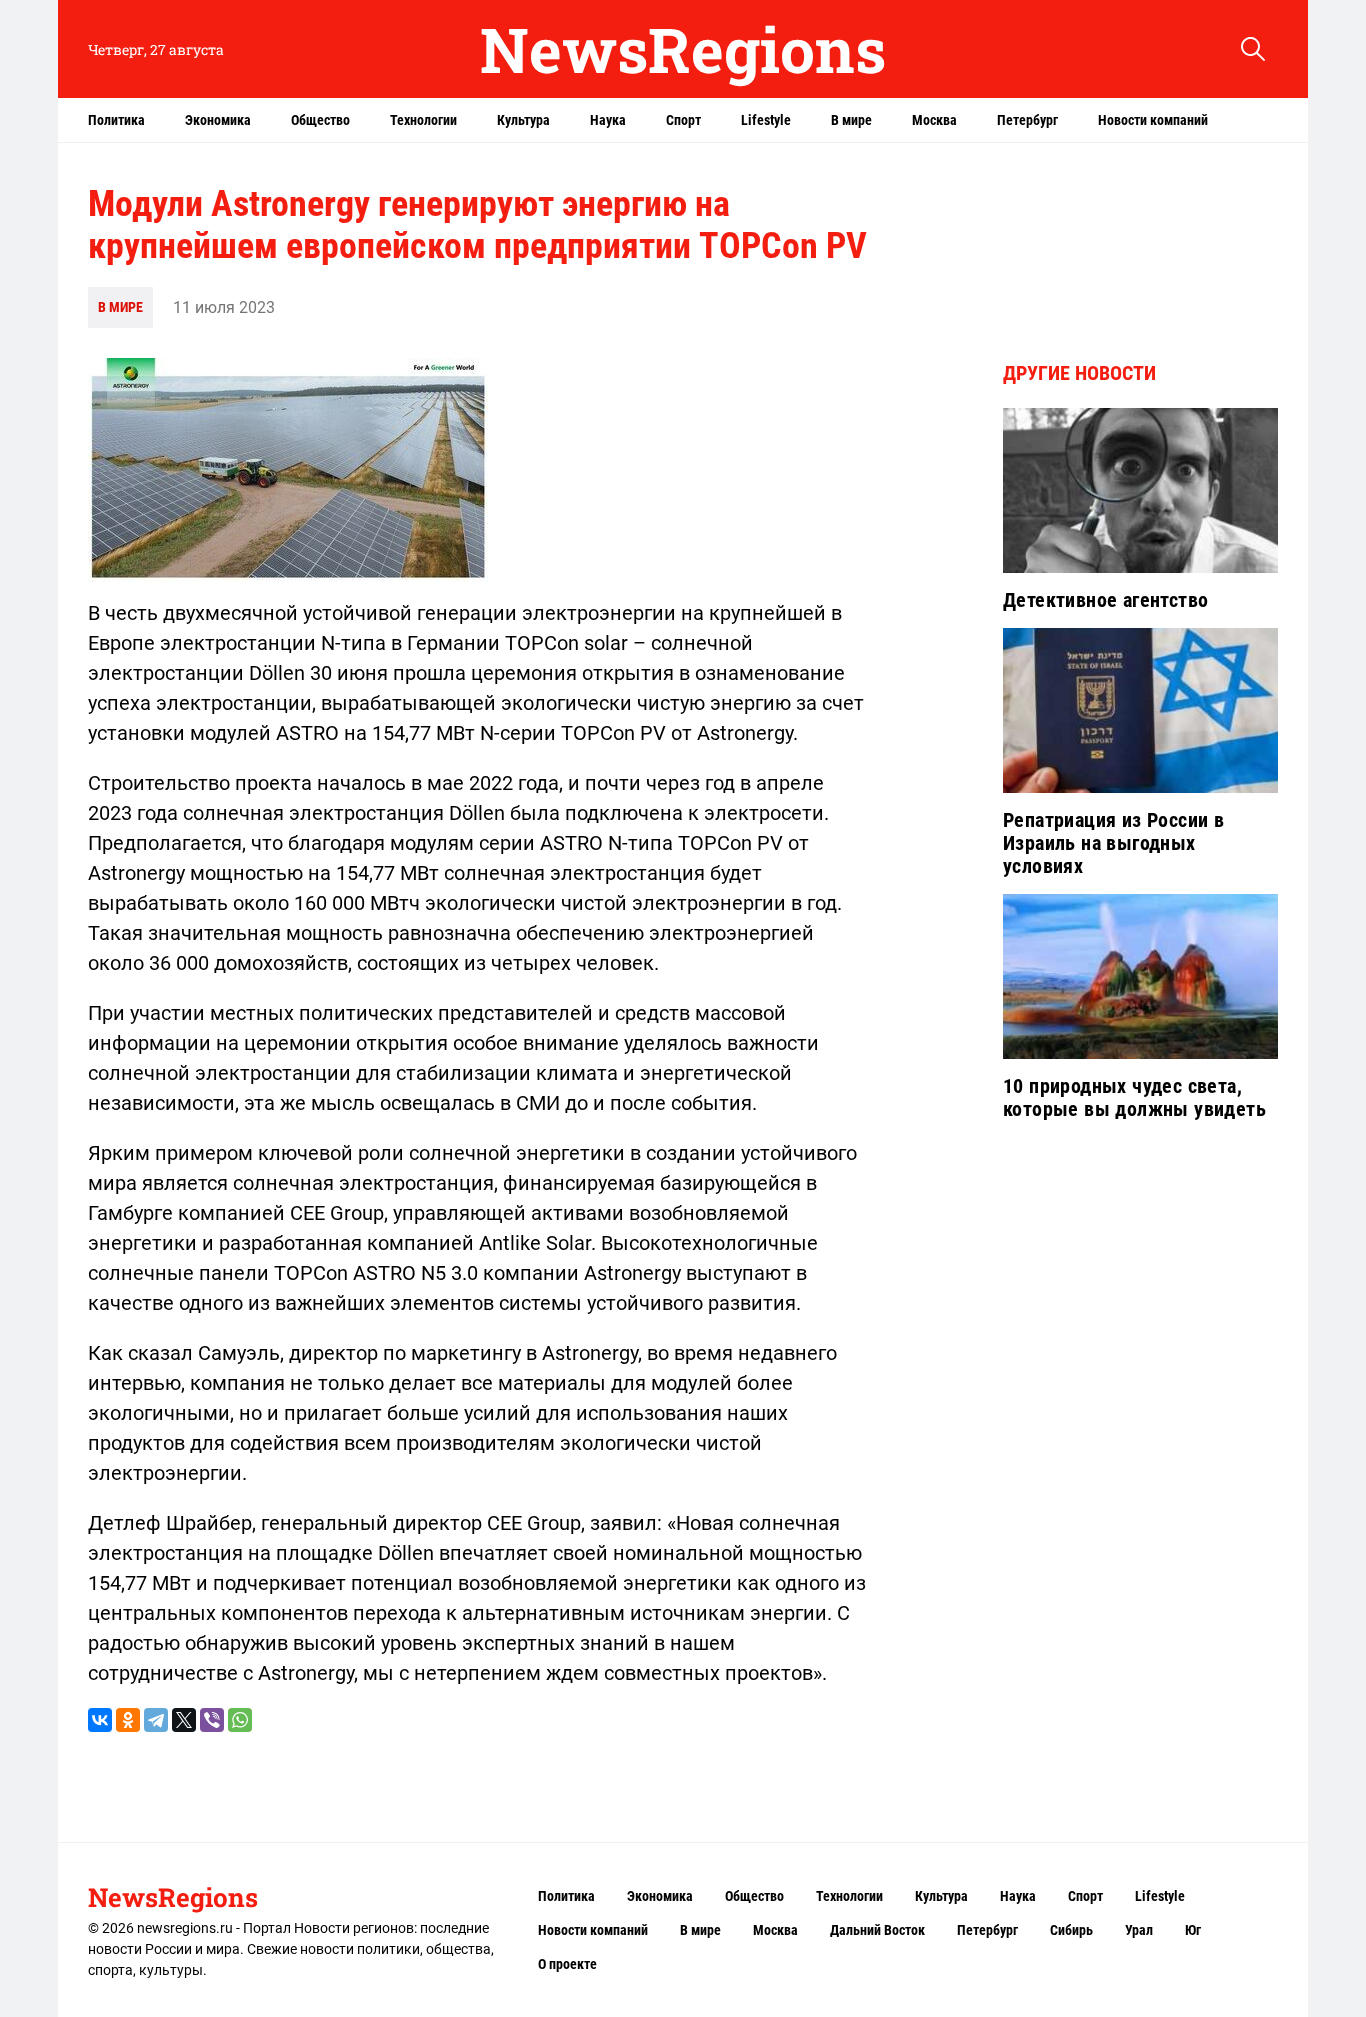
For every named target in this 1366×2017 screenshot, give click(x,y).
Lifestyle (766, 120)
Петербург (1027, 120)
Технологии (423, 120)
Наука (608, 120)
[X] (184, 1720)
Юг (1193, 1930)
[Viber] (212, 1720)
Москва (934, 120)
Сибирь (1071, 1930)
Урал (1139, 1930)
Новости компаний (1153, 120)
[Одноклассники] (128, 1720)
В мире (851, 120)
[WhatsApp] (240, 1720)
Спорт (683, 120)
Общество (320, 120)
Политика (116, 120)
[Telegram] (156, 1720)
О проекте (567, 1964)
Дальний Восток (877, 1930)
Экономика (218, 120)
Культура (523, 120)
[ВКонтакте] (100, 1720)
